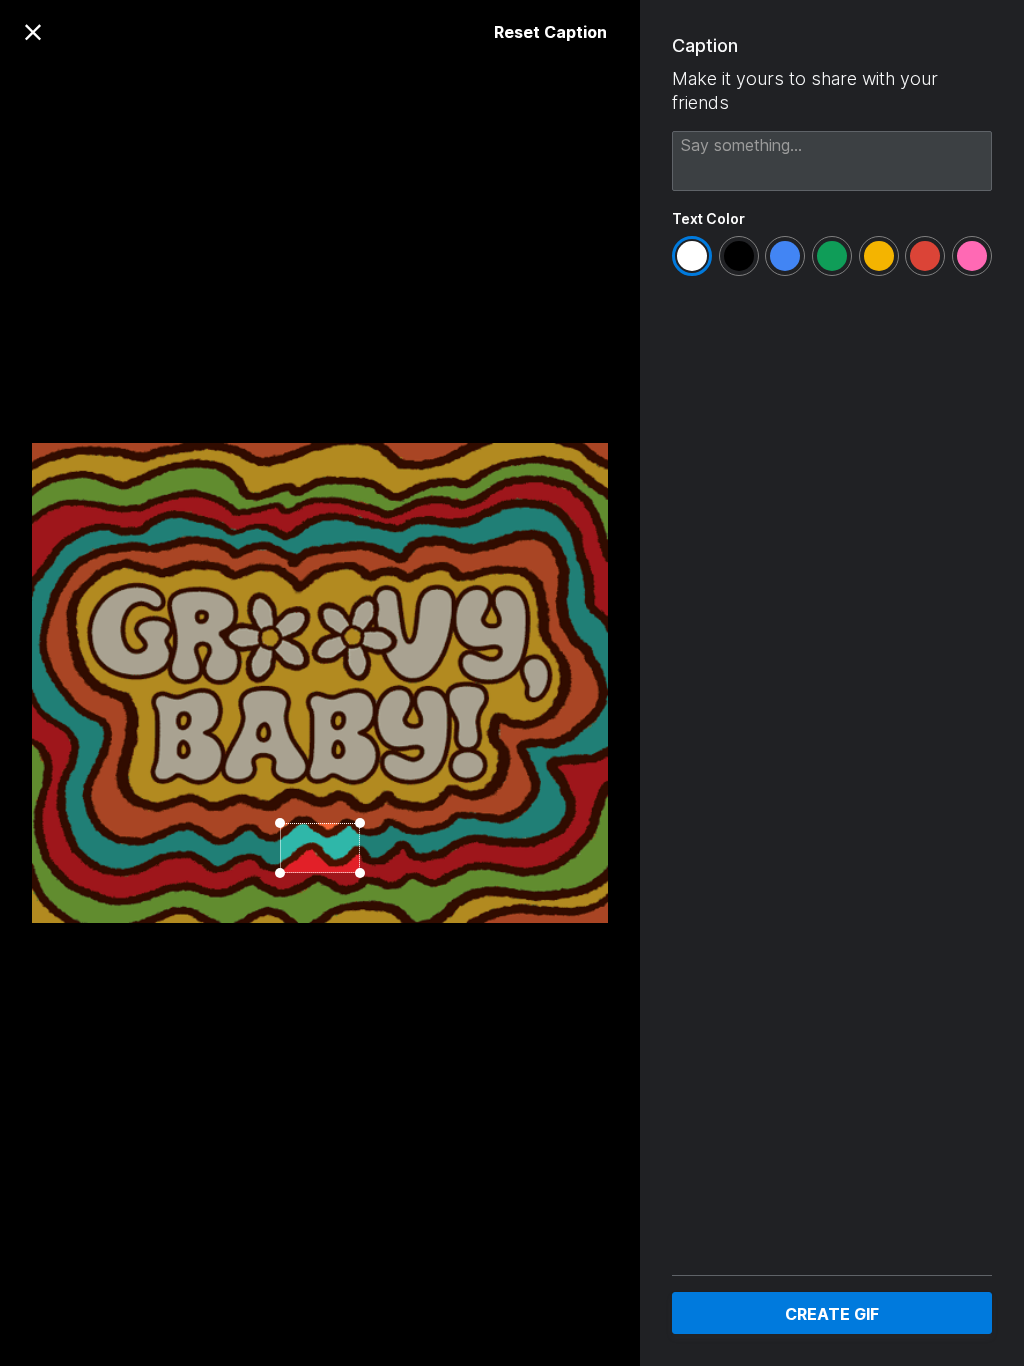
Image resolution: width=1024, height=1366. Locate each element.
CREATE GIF (832, 1314)
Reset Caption (550, 32)
